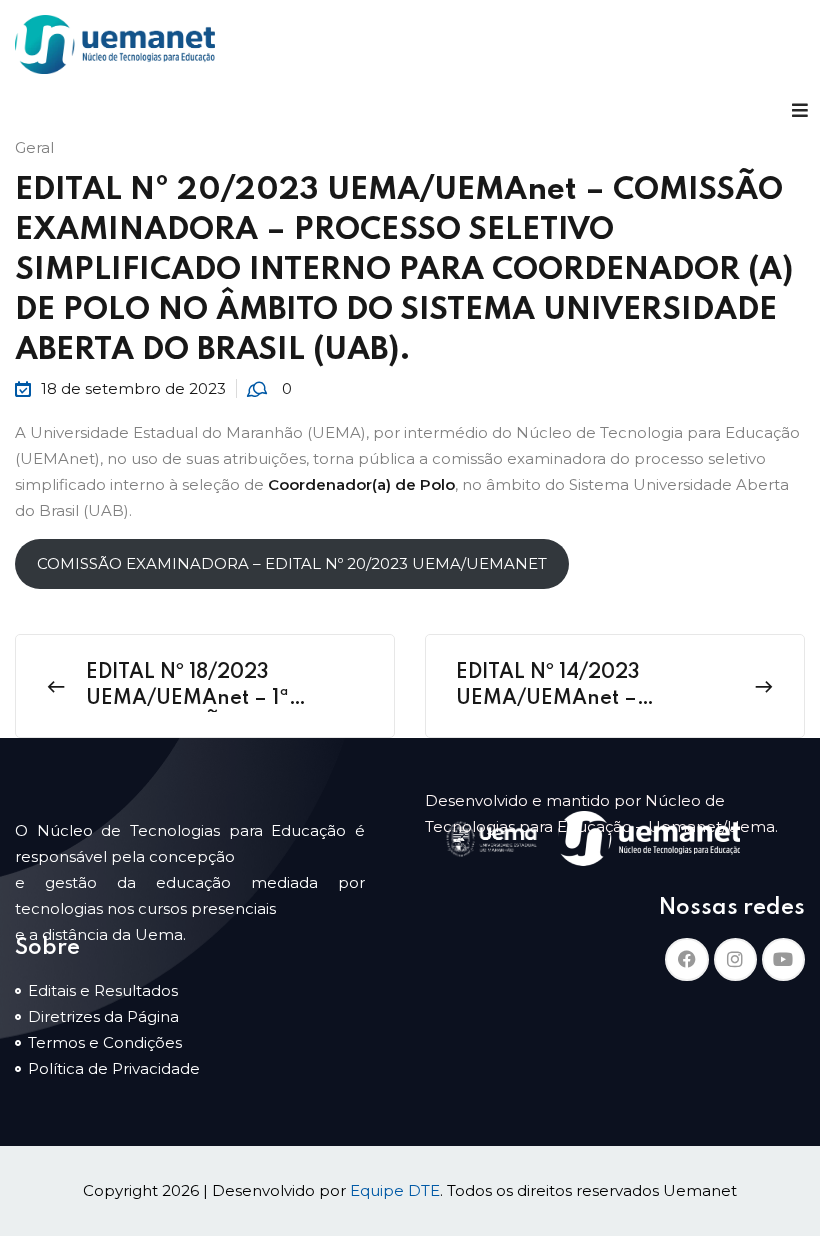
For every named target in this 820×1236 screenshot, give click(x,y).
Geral (34, 147)
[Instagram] (735, 959)
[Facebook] (686, 959)
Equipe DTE (395, 1190)
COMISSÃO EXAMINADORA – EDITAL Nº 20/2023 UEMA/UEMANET (292, 563)
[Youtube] (783, 959)
